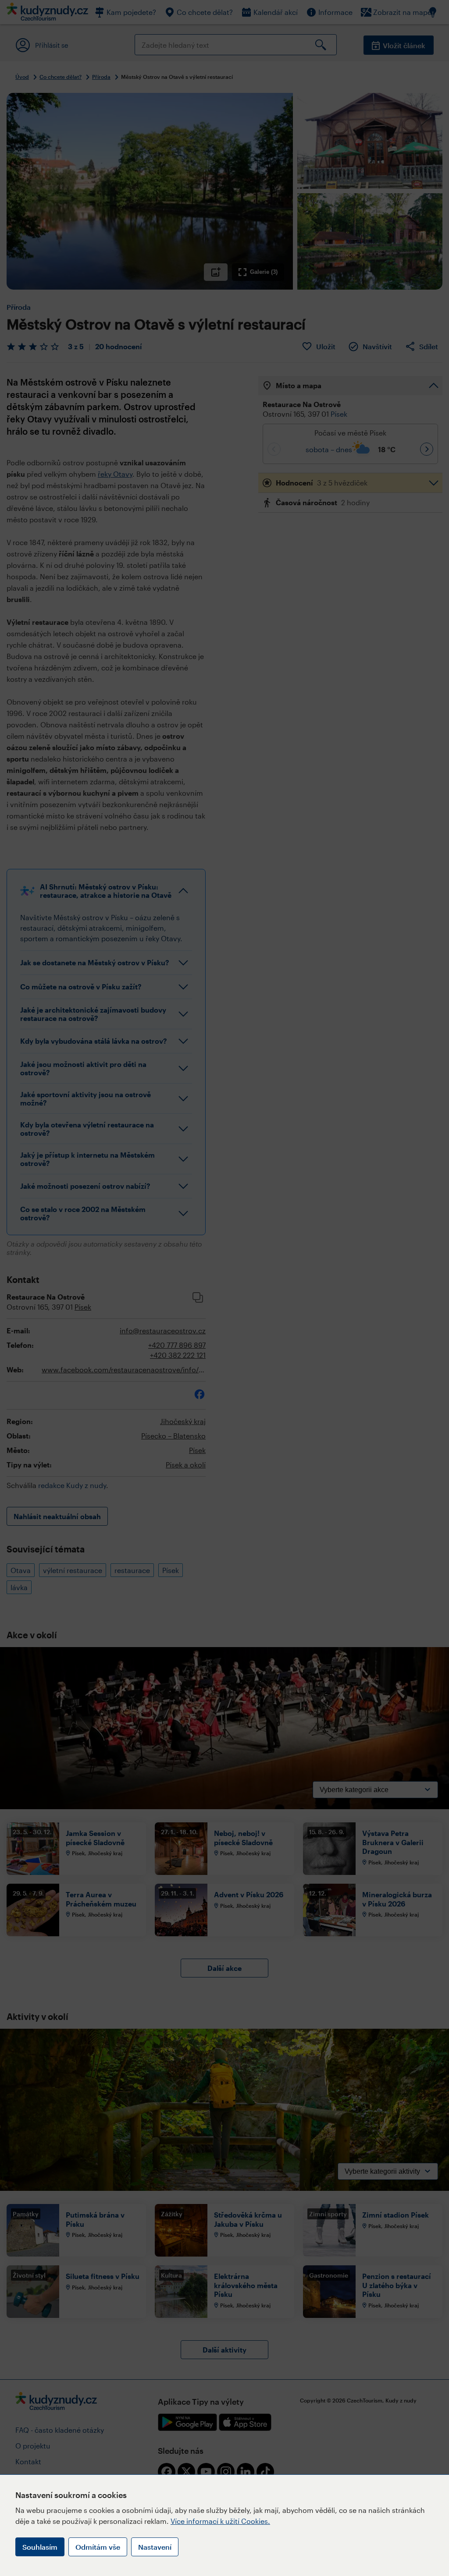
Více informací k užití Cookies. (220, 2521)
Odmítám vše (98, 2547)
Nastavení (155, 2547)
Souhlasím (40, 2547)
